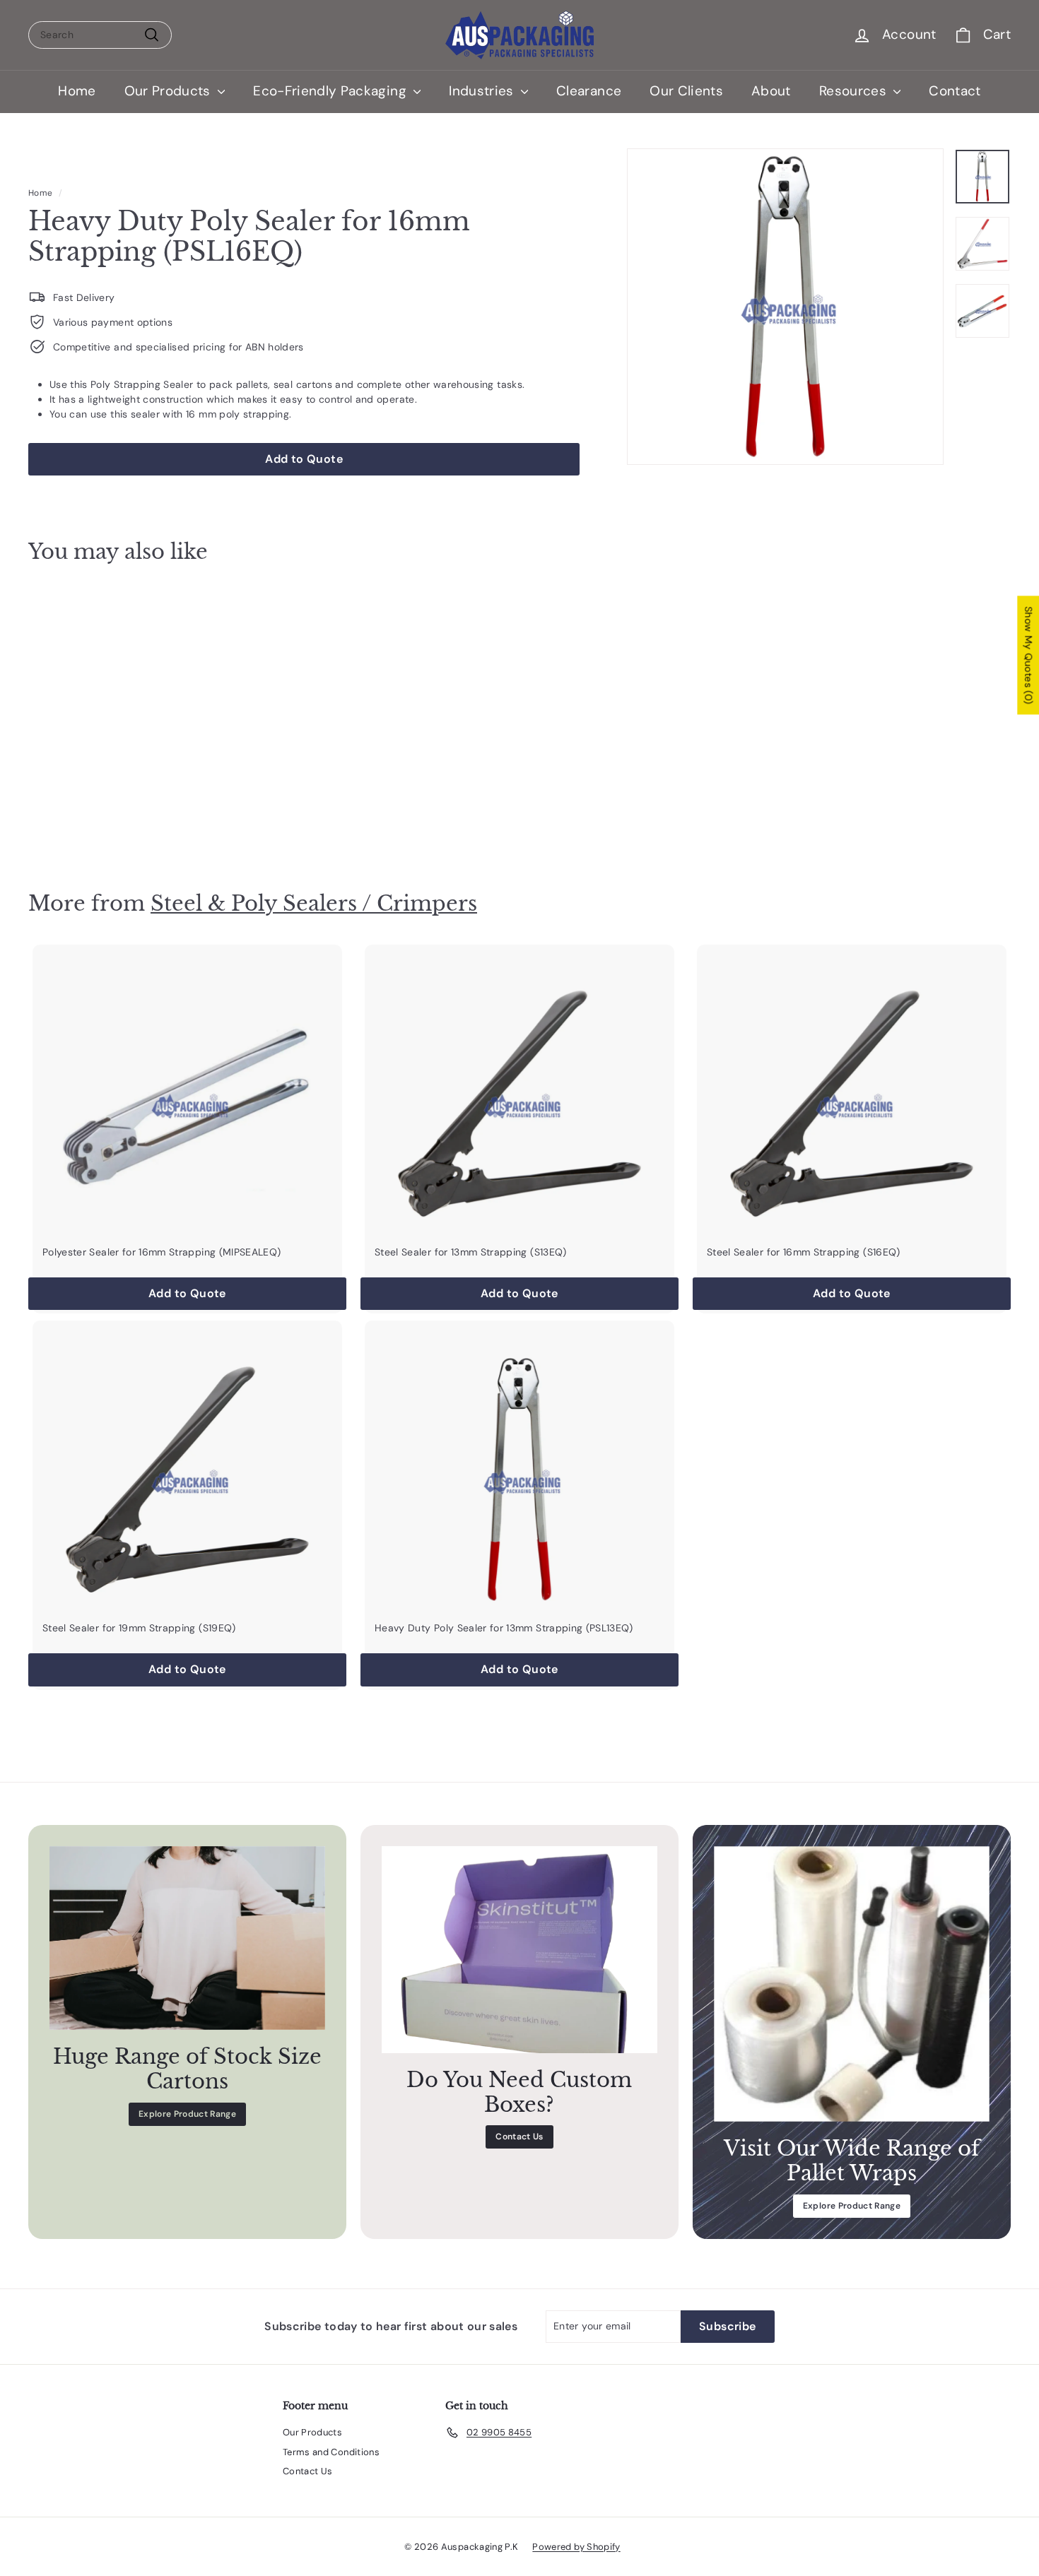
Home (77, 91)
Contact (955, 91)
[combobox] (100, 35)
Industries (483, 91)
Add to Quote (105, 821)
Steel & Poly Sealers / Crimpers (314, 903)
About (771, 91)
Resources (855, 91)
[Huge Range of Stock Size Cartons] (187, 1938)
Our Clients (686, 91)
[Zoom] (785, 307)
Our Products (170, 91)
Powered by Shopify (576, 2547)
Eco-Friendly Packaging (331, 91)
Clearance (589, 91)
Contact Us (519, 2137)
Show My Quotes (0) (1028, 655)
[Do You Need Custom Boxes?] (519, 1950)
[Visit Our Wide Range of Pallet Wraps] (852, 1984)
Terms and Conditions (331, 2452)
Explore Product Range (187, 2114)
